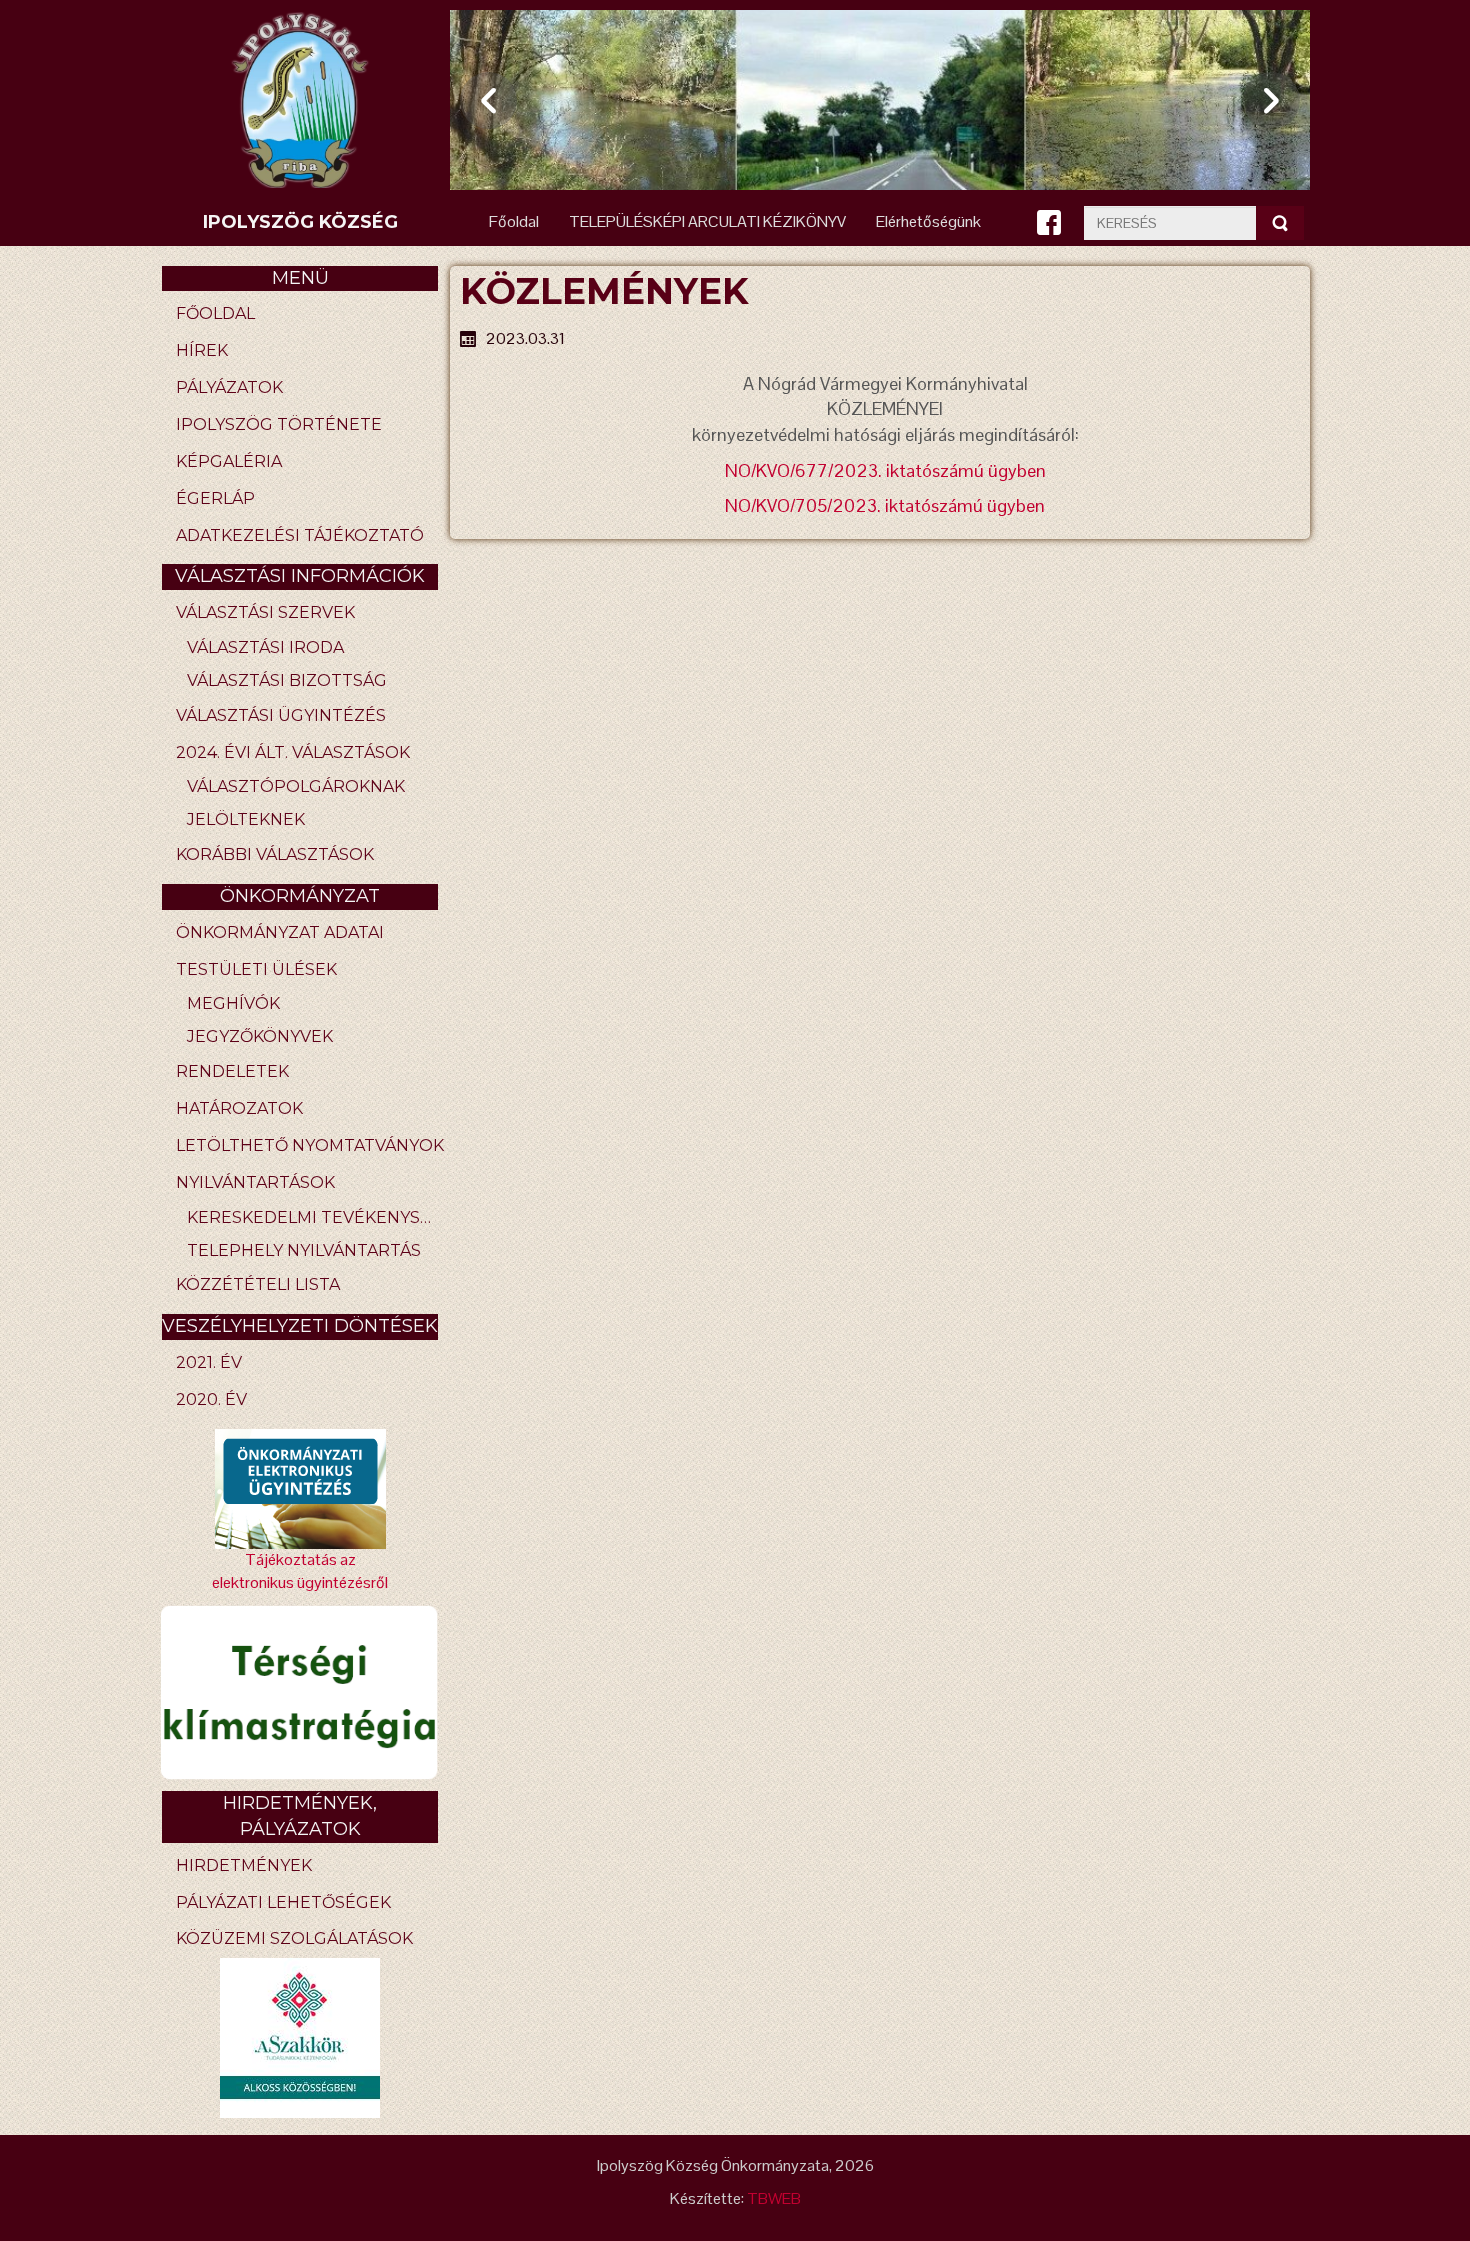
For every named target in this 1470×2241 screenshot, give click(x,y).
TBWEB (774, 2198)
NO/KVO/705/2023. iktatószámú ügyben (885, 505)
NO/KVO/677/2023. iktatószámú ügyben (885, 470)
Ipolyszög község (300, 222)
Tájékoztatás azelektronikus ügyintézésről (300, 1571)
